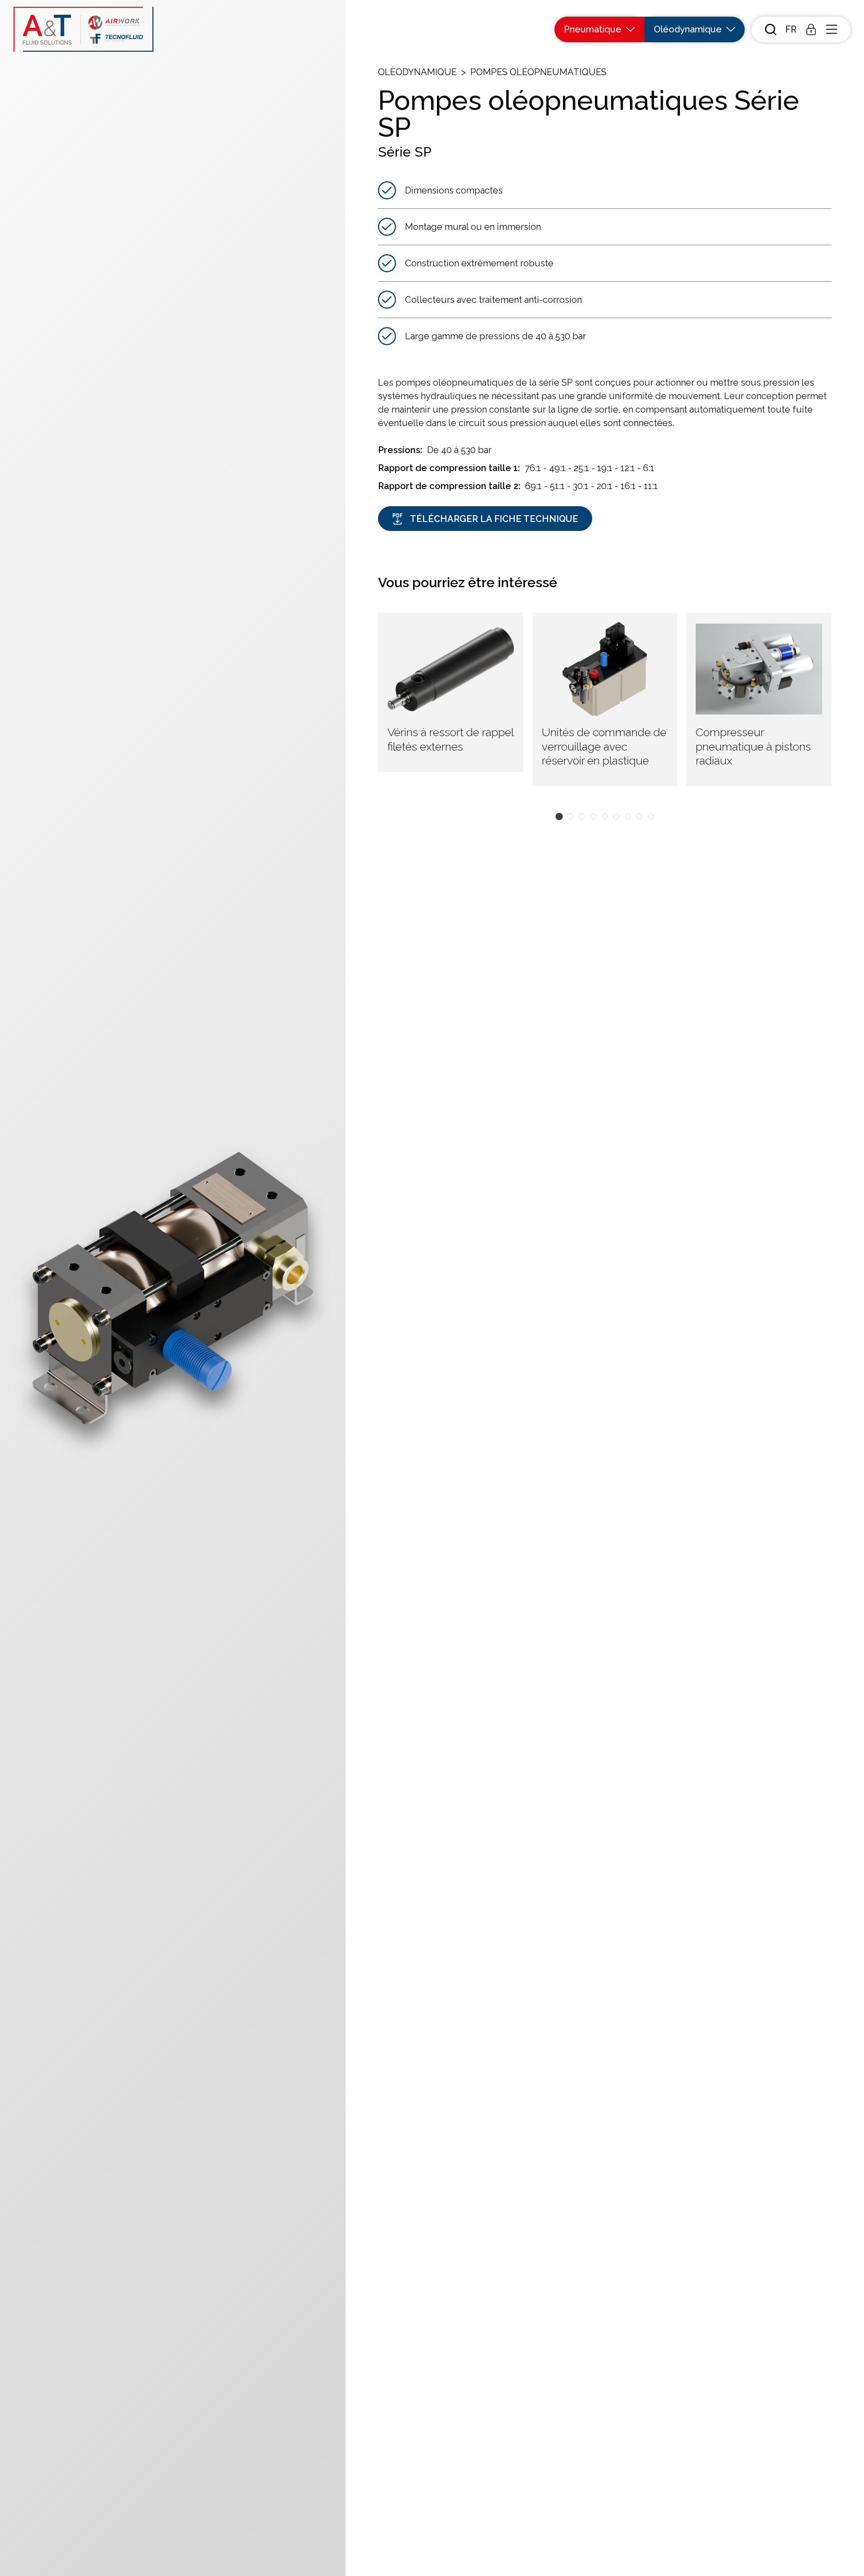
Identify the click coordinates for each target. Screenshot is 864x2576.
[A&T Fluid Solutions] (83, 29)
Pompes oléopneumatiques (538, 72)
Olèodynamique (417, 72)
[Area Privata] (811, 29)
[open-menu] (831, 29)
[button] (791, 29)
